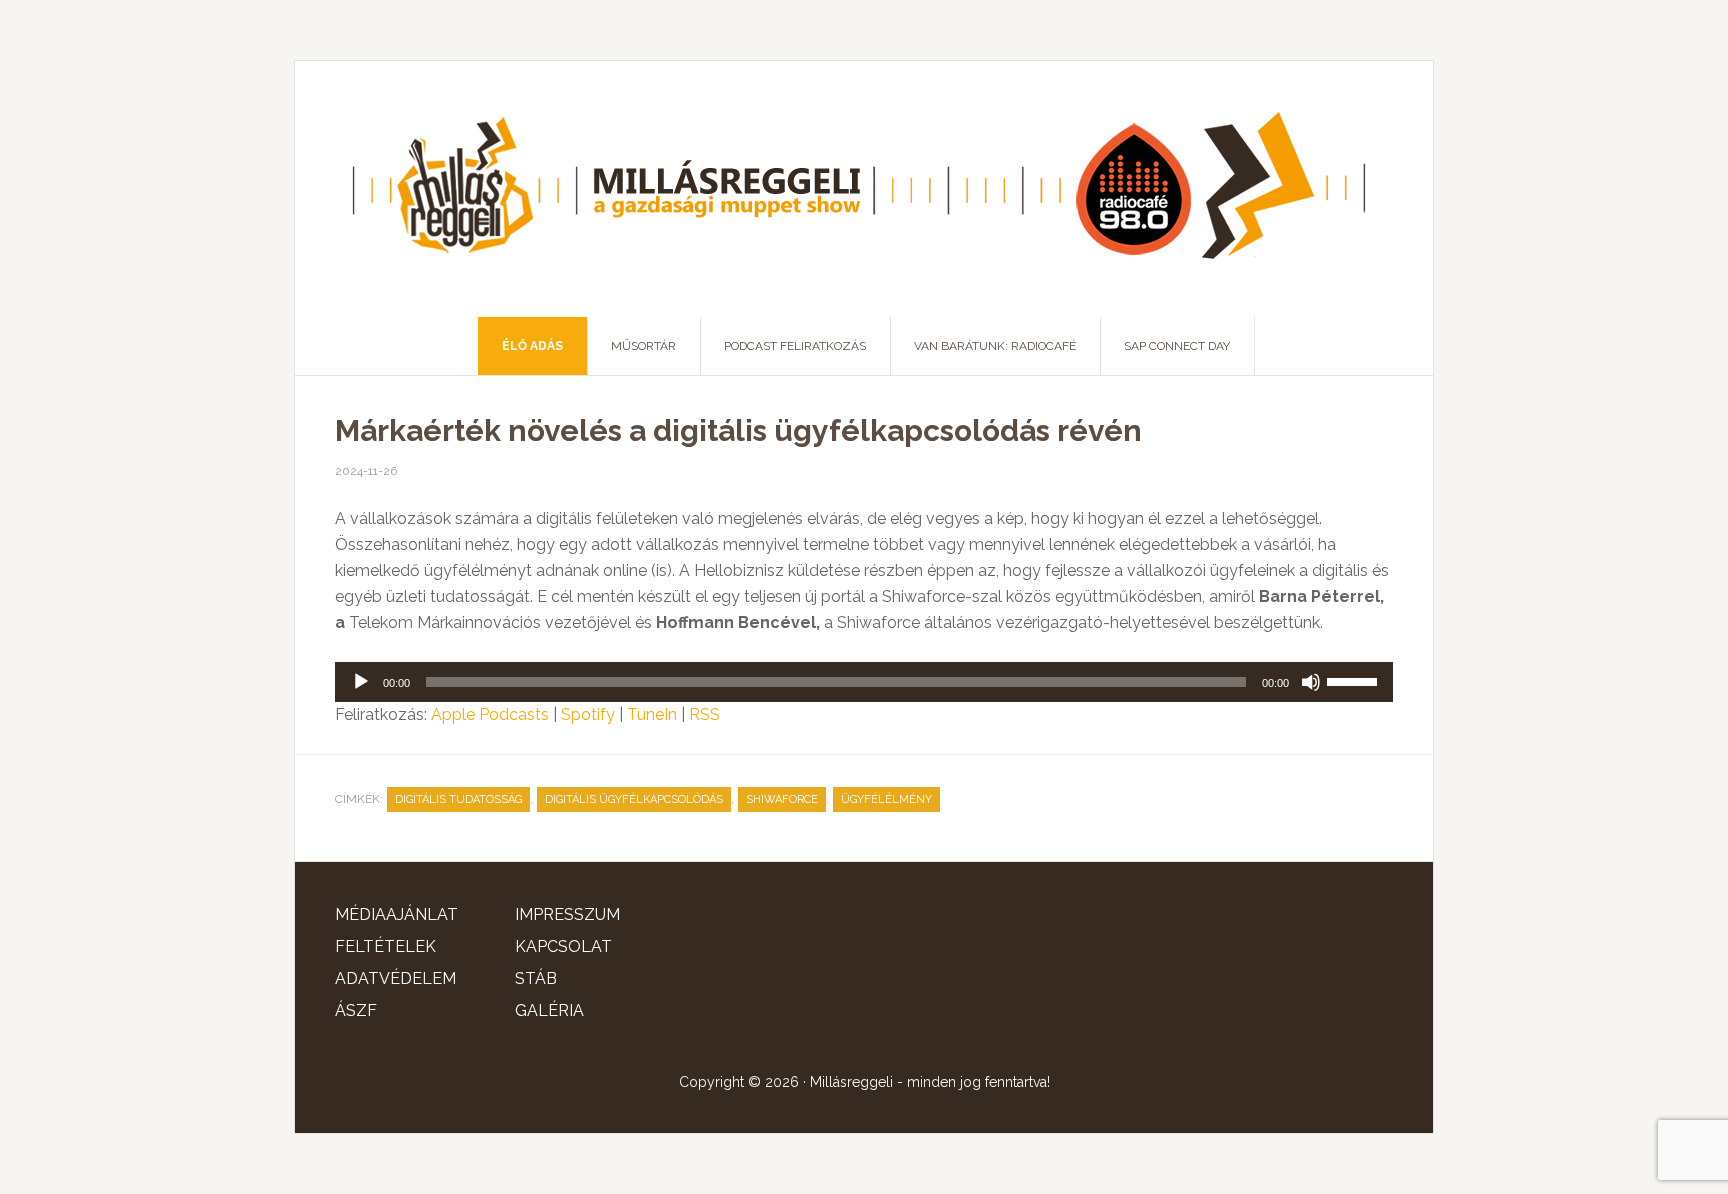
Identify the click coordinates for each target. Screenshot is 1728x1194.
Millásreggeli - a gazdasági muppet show (864, 189)
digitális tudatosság (458, 799)
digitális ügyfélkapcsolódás (634, 799)
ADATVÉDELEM (395, 978)
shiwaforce (782, 799)
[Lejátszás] (361, 682)
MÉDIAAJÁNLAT (396, 914)
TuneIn (652, 714)
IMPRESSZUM (567, 914)
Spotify (588, 714)
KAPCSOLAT (563, 946)
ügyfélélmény (886, 799)
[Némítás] (1311, 682)
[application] (864, 682)
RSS (704, 714)
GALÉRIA (549, 1010)
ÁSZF (356, 1010)
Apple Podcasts (490, 714)
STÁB (536, 978)
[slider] (1355, 680)
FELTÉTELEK (385, 946)
